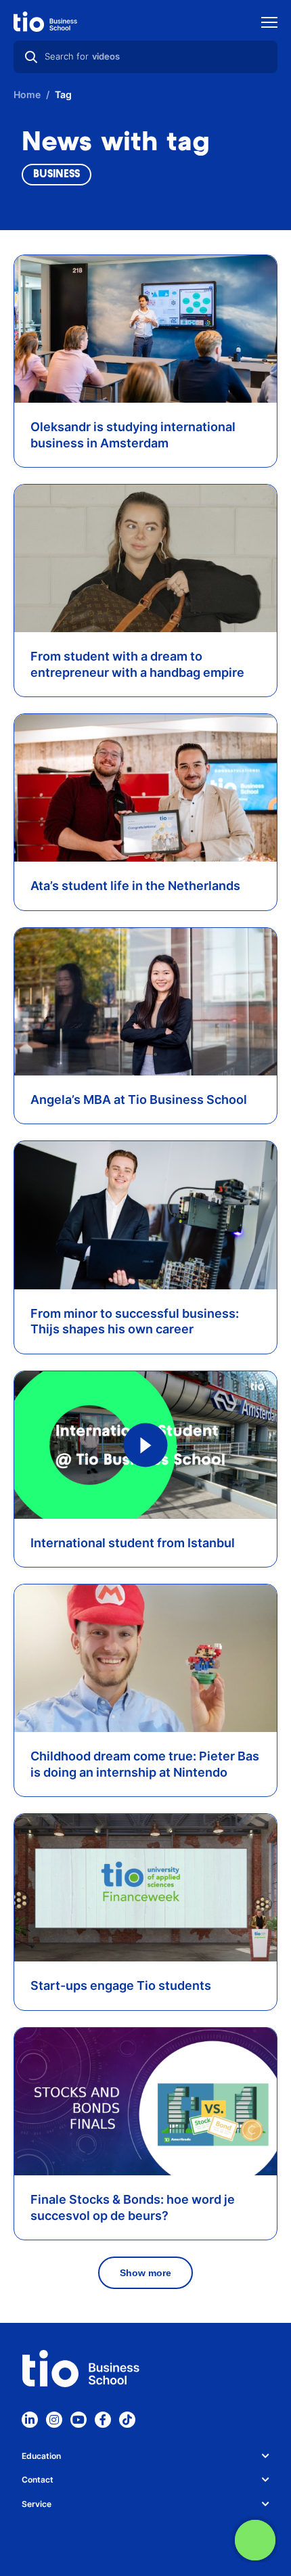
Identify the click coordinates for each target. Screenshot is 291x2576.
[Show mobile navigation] (269, 24)
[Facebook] (103, 2420)
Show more (145, 2273)
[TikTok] (127, 2420)
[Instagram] (54, 2420)
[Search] (31, 57)
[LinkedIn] (30, 2420)
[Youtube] (79, 2420)
